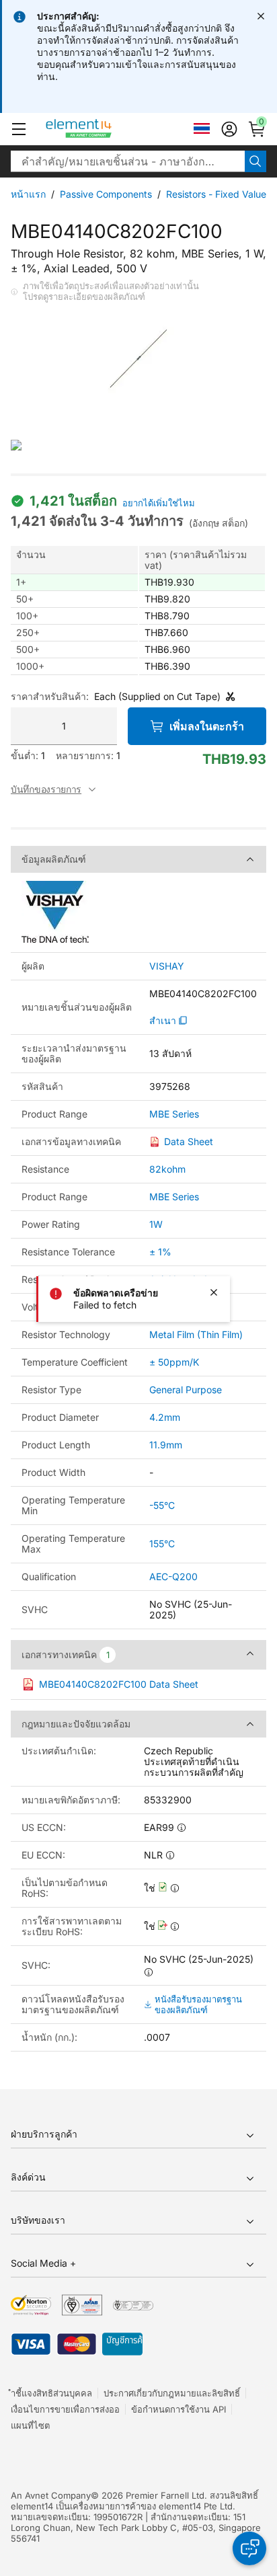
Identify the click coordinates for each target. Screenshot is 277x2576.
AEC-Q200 (173, 1576)
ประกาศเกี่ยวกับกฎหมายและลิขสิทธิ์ (172, 2393)
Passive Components (106, 194)
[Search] (255, 161)
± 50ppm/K (174, 1362)
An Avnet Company (51, 2495)
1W (156, 1224)
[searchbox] (128, 161)
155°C (162, 1544)
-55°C (162, 1505)
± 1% (160, 1252)
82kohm (167, 1169)
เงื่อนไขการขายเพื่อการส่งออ (65, 2409)
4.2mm (165, 1417)
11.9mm (166, 1445)
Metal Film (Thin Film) (196, 1334)
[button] (19, 129)
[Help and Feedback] (249, 2548)
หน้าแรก (28, 194)
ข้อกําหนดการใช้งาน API (179, 2409)
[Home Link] (104, 129)
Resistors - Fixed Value (216, 194)
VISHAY (167, 966)
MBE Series (174, 1114)
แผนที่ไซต (30, 2425)
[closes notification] (261, 16)
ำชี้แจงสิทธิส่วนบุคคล (51, 2393)
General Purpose (186, 1390)
